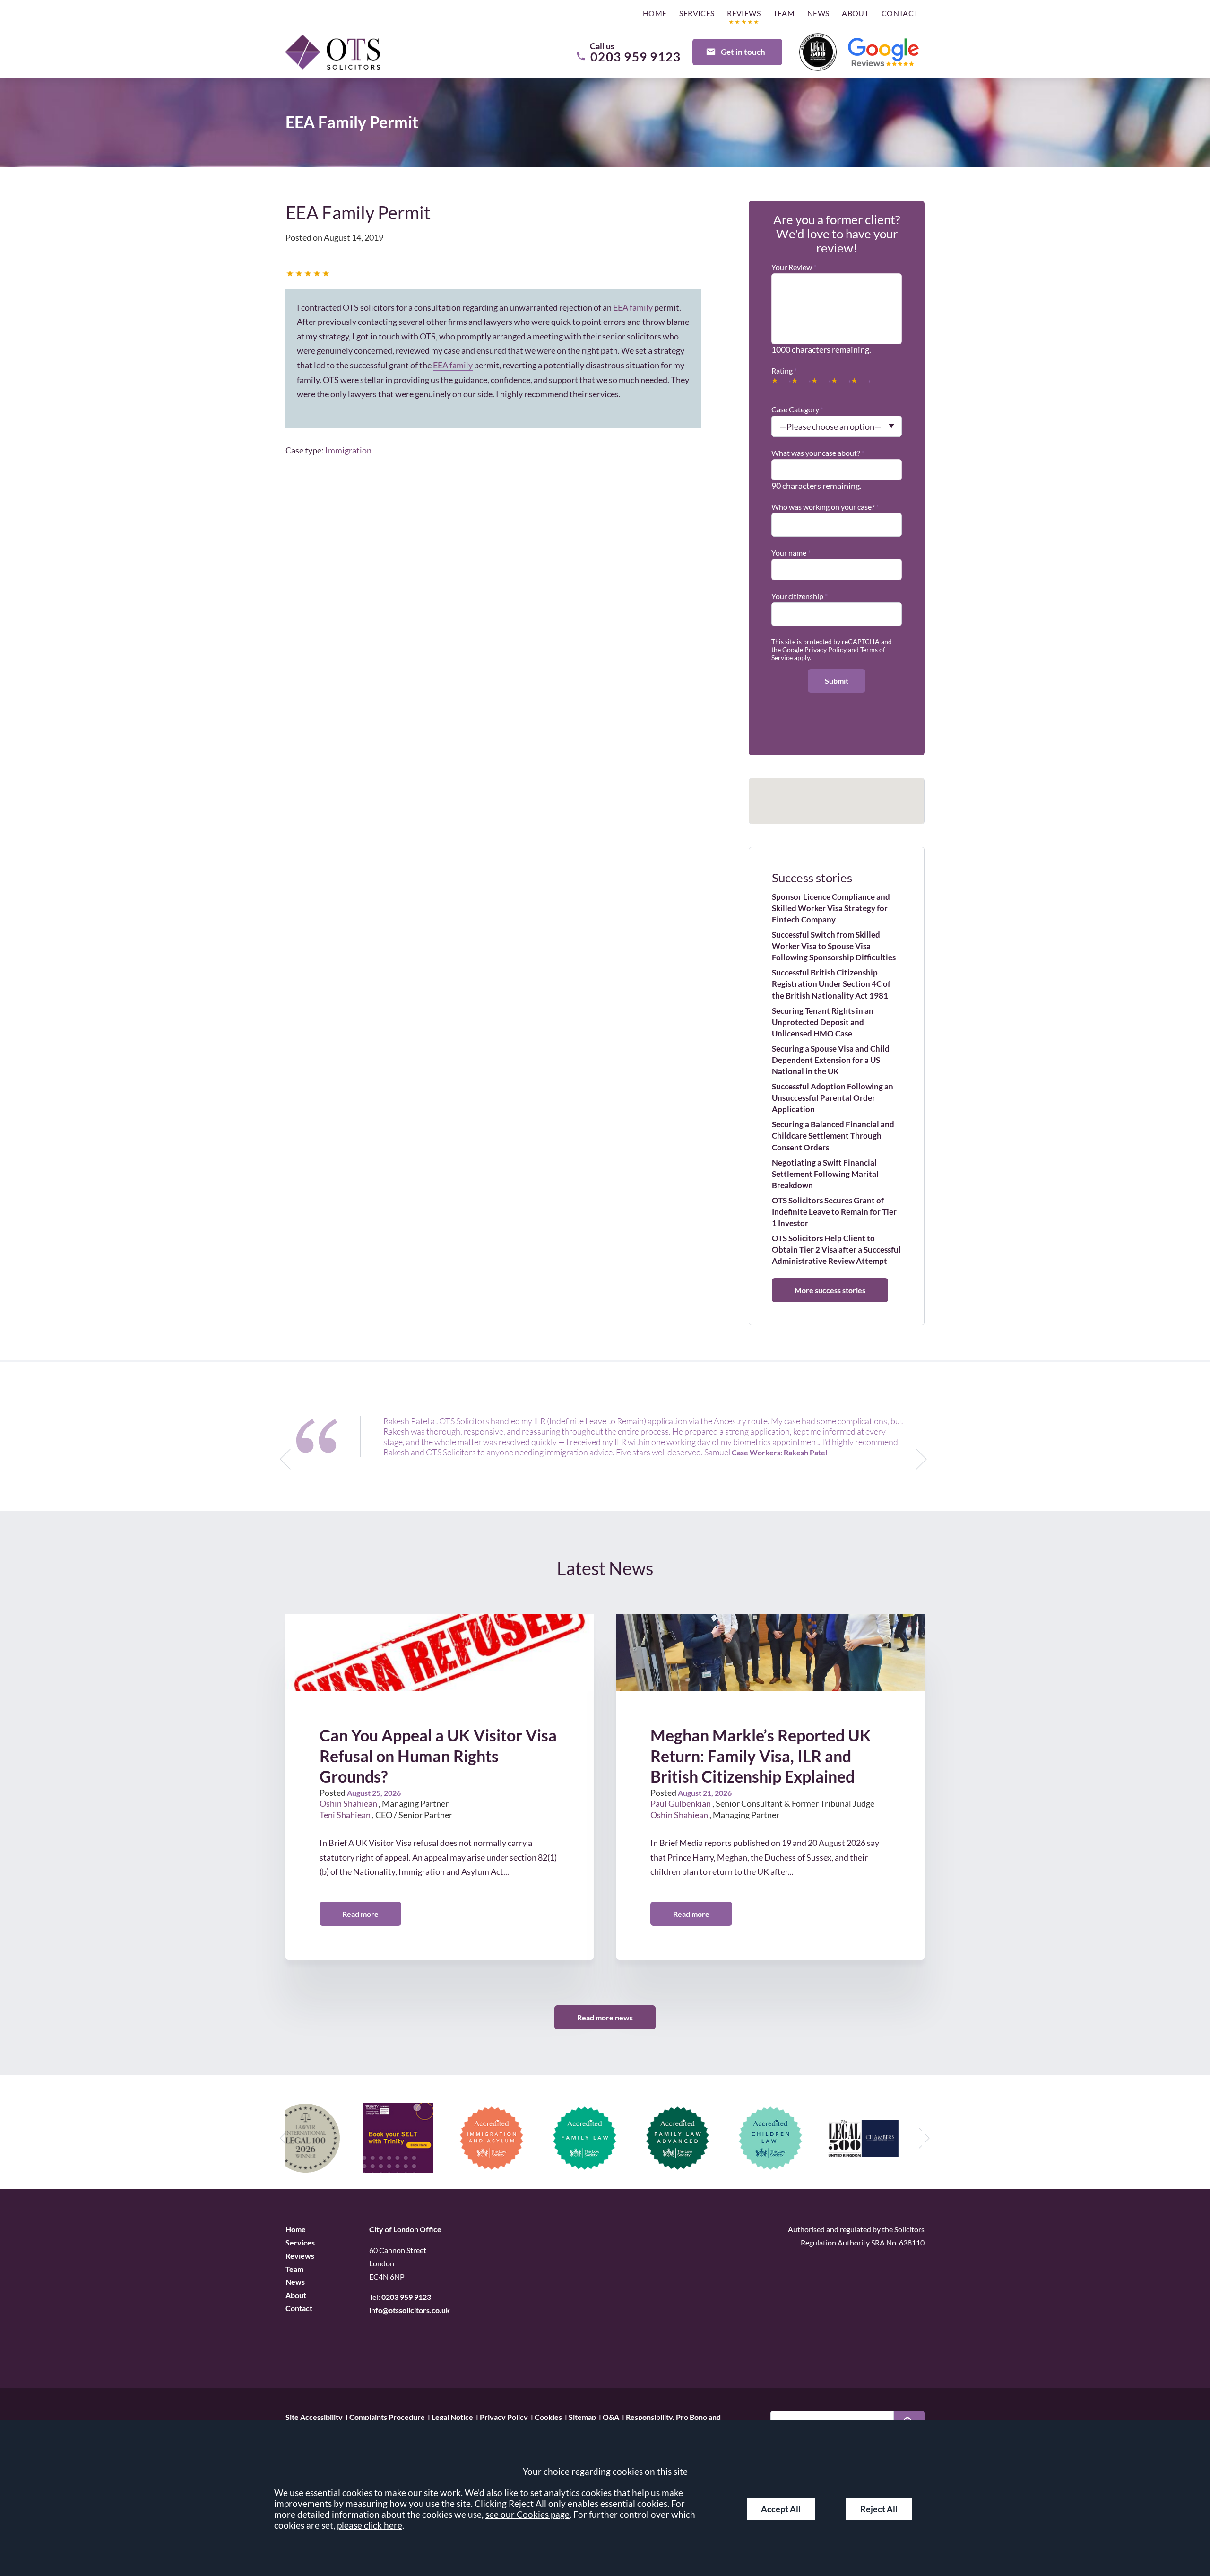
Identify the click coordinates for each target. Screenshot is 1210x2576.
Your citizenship (797, 596)
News (818, 13)
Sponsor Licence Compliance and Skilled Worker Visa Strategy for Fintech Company (831, 908)
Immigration (348, 450)
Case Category (795, 409)
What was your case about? (816, 453)
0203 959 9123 (406, 2297)
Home (655, 13)
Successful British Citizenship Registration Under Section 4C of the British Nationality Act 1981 (831, 984)
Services (697, 13)
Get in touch (743, 52)
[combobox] (837, 521)
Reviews (744, 13)
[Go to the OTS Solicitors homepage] (333, 52)
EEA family (633, 307)
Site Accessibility (314, 2416)
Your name (789, 553)
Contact (900, 13)
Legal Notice (452, 2416)
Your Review (792, 267)
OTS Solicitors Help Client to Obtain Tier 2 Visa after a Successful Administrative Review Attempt (836, 1249)
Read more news (605, 2017)
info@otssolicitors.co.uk (410, 2310)
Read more (360, 1914)
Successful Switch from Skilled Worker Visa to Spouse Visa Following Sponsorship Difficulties (834, 946)
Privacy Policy (825, 649)
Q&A (611, 2416)
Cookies (548, 2416)
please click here (370, 2525)
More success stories (830, 1290)
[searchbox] (778, 520)
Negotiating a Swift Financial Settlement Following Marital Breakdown (825, 1174)
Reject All (879, 2509)
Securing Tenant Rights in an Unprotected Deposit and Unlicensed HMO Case (823, 1022)
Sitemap (582, 2416)
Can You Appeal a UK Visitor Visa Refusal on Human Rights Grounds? (438, 1756)
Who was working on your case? (823, 507)
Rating (782, 370)
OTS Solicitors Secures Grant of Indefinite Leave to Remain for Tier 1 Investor (834, 1212)
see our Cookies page (527, 2514)
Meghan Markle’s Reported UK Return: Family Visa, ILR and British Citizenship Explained (761, 1756)
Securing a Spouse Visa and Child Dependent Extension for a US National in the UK (831, 1060)
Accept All (781, 2509)
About (855, 13)
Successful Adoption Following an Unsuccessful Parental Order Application (833, 1098)
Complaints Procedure (387, 2416)
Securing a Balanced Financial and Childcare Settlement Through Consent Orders (833, 1136)
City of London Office (405, 2229)
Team (784, 13)
